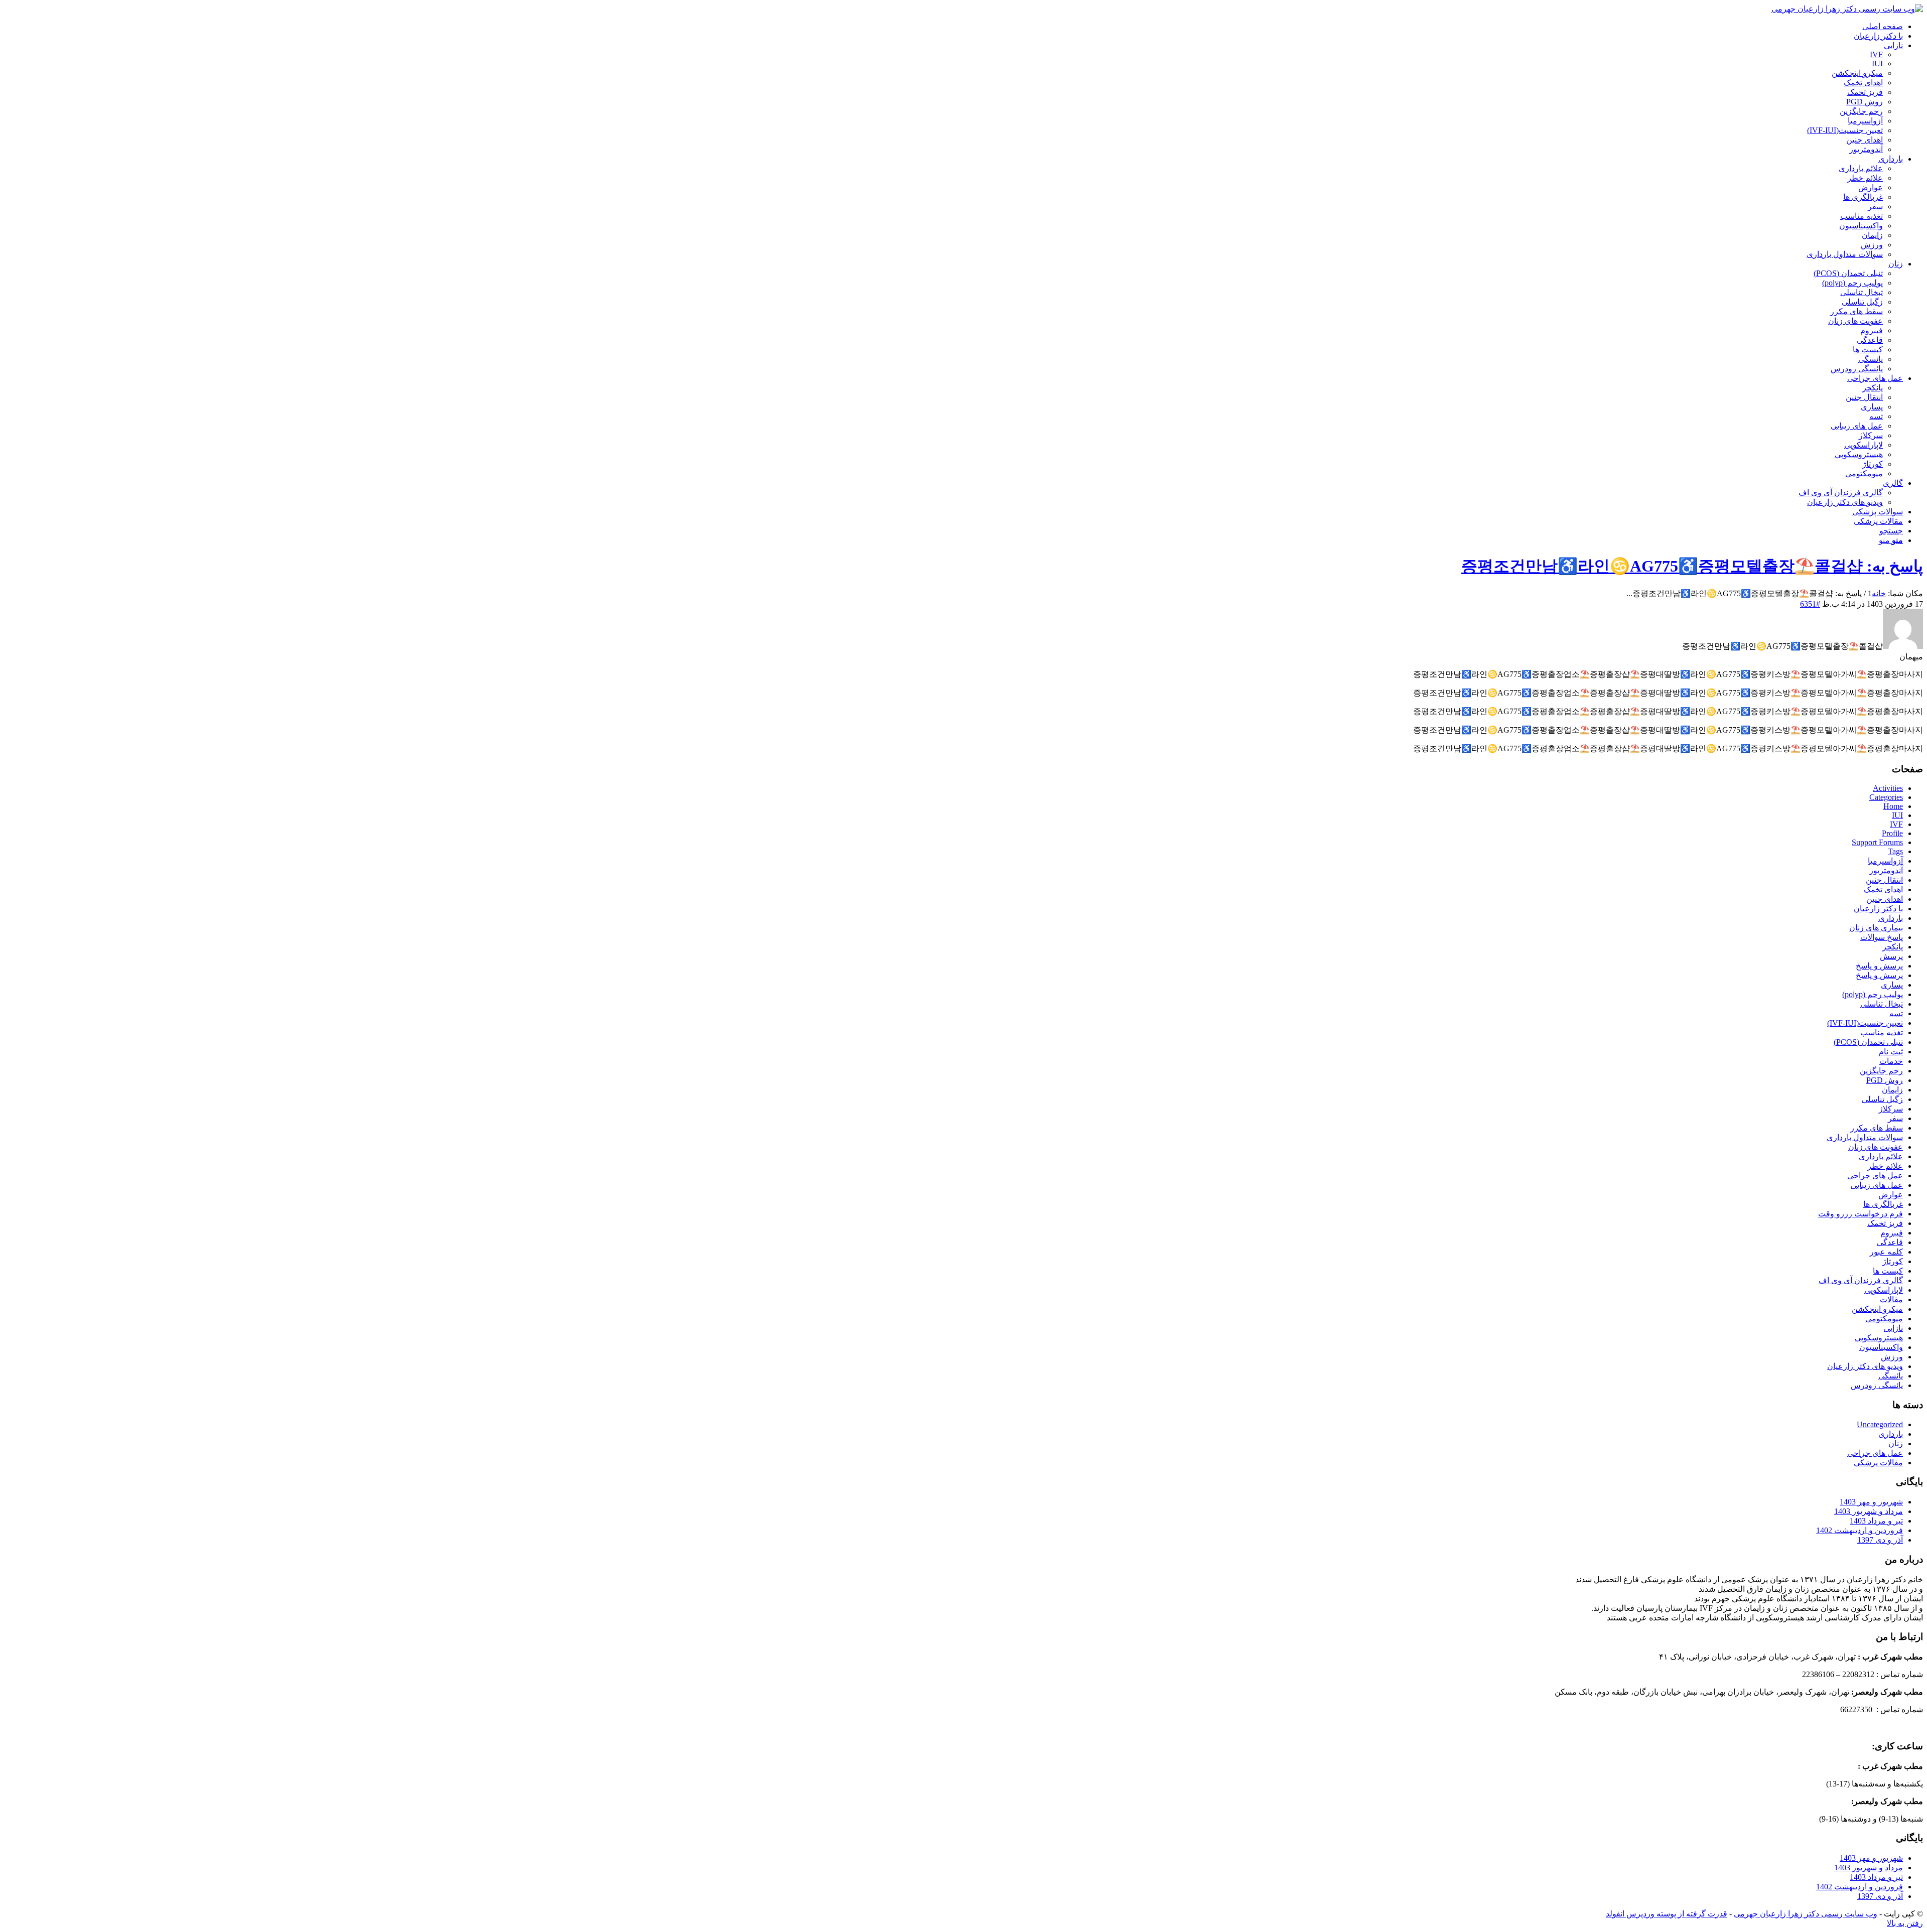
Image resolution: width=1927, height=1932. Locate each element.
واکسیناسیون (1881, 1347)
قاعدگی (1890, 1242)
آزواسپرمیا (1885, 861)
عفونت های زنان (1876, 1147)
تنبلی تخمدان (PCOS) (1868, 1042)
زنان (1896, 1443)
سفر (1895, 1118)
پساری (1892, 985)
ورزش (1892, 1357)
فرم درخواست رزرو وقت (1861, 1214)
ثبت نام (1891, 1052)
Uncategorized (1880, 1424)
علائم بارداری (1881, 1156)
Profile (1892, 833)
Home (1893, 806)
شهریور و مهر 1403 (1871, 1502)
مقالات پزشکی (1878, 1463)
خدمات (1891, 1061)
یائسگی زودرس (1877, 1385)
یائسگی (1891, 1376)
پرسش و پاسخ (1879, 966)
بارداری (1891, 918)
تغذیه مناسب (1882, 1032)
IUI (1897, 815)
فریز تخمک (1885, 1223)
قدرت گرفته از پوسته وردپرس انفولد (1667, 1914)
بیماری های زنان (1876, 928)
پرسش (1891, 956)
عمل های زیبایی (1877, 1185)
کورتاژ (1893, 1261)
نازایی (1893, 1328)
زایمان (1892, 1090)
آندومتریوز (1886, 870)
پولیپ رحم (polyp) (1873, 994)
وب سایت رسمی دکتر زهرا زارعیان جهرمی (1806, 1914)
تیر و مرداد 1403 (1876, 1521)
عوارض (1891, 1195)
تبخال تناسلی (1882, 1004)
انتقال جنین (1884, 880)
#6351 (1810, 604)
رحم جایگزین (1881, 1071)
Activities (1888, 788)
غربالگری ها (1883, 1204)
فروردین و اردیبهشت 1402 (1860, 1530)
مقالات (1891, 1299)
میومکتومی (1884, 1319)
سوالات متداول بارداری (1865, 1137)
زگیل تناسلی (1882, 1099)
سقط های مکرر (1877, 1128)
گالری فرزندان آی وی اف (1861, 1280)
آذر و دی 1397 (1880, 1540)
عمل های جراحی (1875, 1176)
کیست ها (1888, 1271)
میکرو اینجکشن (1877, 1309)
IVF (1896, 824)
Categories (1886, 797)
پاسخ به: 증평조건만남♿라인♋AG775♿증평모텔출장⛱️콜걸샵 (1692, 566)
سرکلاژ (1891, 1109)
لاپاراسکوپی (1884, 1290)
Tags (1895, 851)
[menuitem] (953, 26)
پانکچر (1893, 947)
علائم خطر (1885, 1166)
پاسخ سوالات (1882, 937)
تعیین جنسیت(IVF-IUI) (1865, 1023)
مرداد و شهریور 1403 (1869, 1511)
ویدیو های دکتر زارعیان (1865, 1366)
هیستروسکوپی (1879, 1338)
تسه (1896, 1013)
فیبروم (1892, 1233)
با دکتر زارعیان (1878, 909)
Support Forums (1877, 842)
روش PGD (1885, 1080)
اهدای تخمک (1883, 889)
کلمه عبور (1886, 1252)
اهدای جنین (1885, 899)
